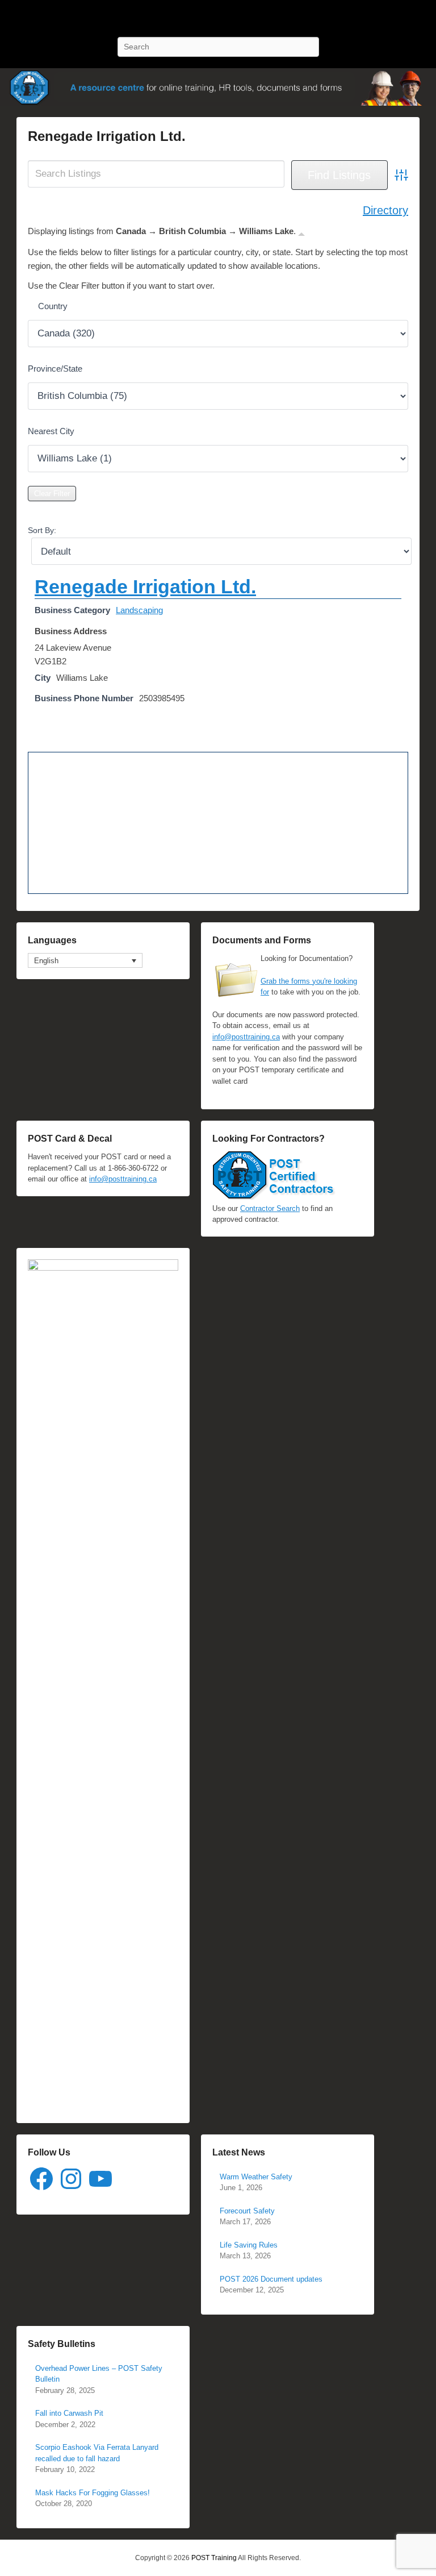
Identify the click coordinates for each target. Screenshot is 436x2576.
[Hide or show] (301, 233)
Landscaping (139, 610)
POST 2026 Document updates (271, 2279)
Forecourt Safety (247, 2211)
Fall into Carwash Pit (69, 2413)
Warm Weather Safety (256, 2177)
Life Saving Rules (249, 2245)
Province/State (55, 369)
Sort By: (42, 530)
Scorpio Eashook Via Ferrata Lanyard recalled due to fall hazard (97, 2453)
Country (53, 306)
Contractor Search (270, 1208)
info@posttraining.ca (246, 1037)
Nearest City (51, 431)
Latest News (239, 2152)
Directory (385, 210)
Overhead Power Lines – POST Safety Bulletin (99, 2374)
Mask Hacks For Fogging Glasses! (93, 2493)
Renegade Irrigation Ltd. (107, 136)
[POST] (218, 87)
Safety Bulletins (62, 2344)
